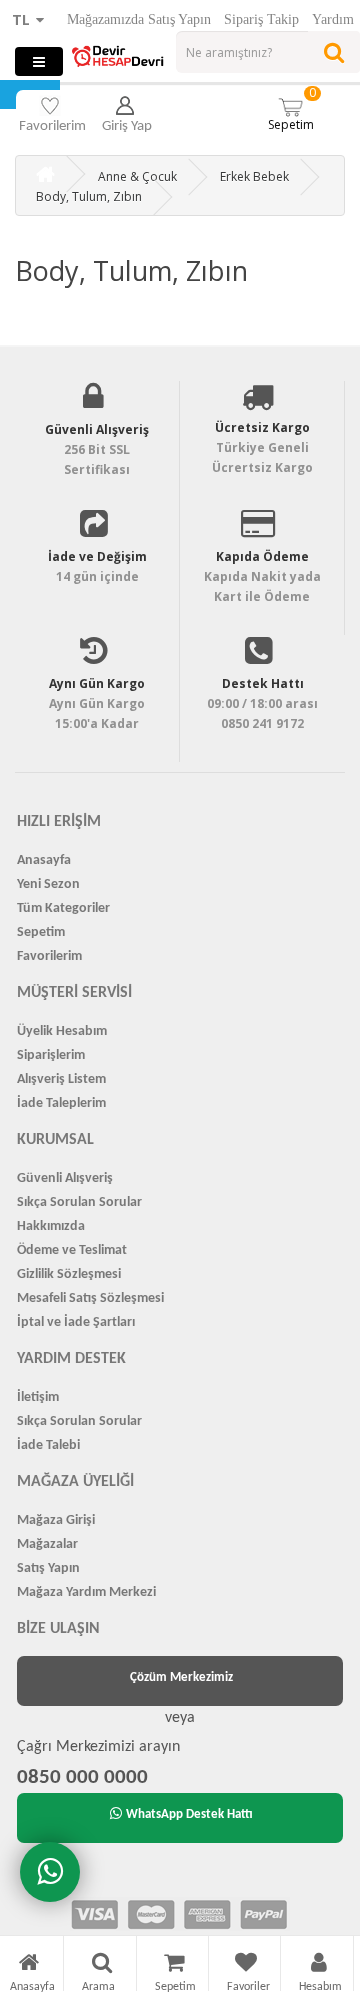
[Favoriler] (246, 1965)
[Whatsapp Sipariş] (50, 1872)
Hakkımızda (51, 1226)
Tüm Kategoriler (63, 908)
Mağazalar (47, 1544)
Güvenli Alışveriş (65, 1178)
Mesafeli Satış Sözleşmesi (90, 1298)
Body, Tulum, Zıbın (89, 196)
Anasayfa (44, 860)
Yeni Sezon (48, 884)
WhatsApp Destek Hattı (189, 1814)
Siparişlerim (51, 1055)
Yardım (333, 19)
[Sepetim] (174, 1965)
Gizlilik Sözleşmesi (69, 1274)
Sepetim (292, 108)
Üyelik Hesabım (62, 1031)
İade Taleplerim (61, 1103)
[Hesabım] (319, 1965)
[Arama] (102, 1965)
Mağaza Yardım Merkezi (86, 1592)
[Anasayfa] (29, 1965)
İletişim (38, 1397)
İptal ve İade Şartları (76, 1322)
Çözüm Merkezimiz (181, 1677)
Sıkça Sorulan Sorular (79, 1202)
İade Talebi (48, 1445)
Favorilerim (49, 956)
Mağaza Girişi (56, 1520)
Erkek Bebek (254, 176)
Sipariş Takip (261, 19)
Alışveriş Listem (61, 1079)
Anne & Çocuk (137, 176)
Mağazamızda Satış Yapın (139, 19)
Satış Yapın (48, 1568)
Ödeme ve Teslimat (72, 1250)
